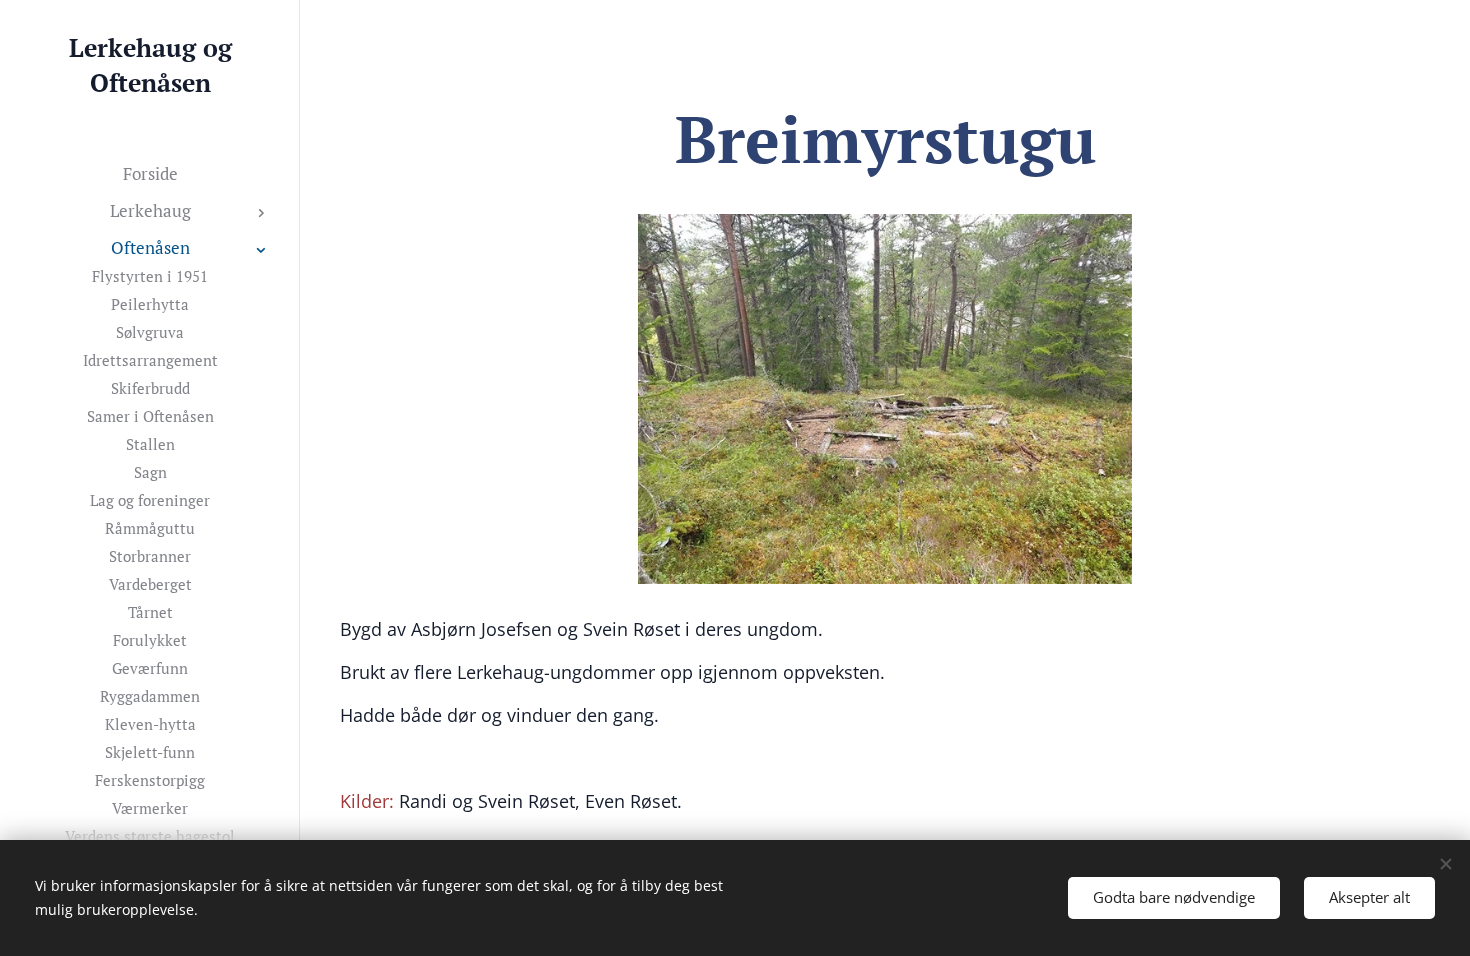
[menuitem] (150, 173)
